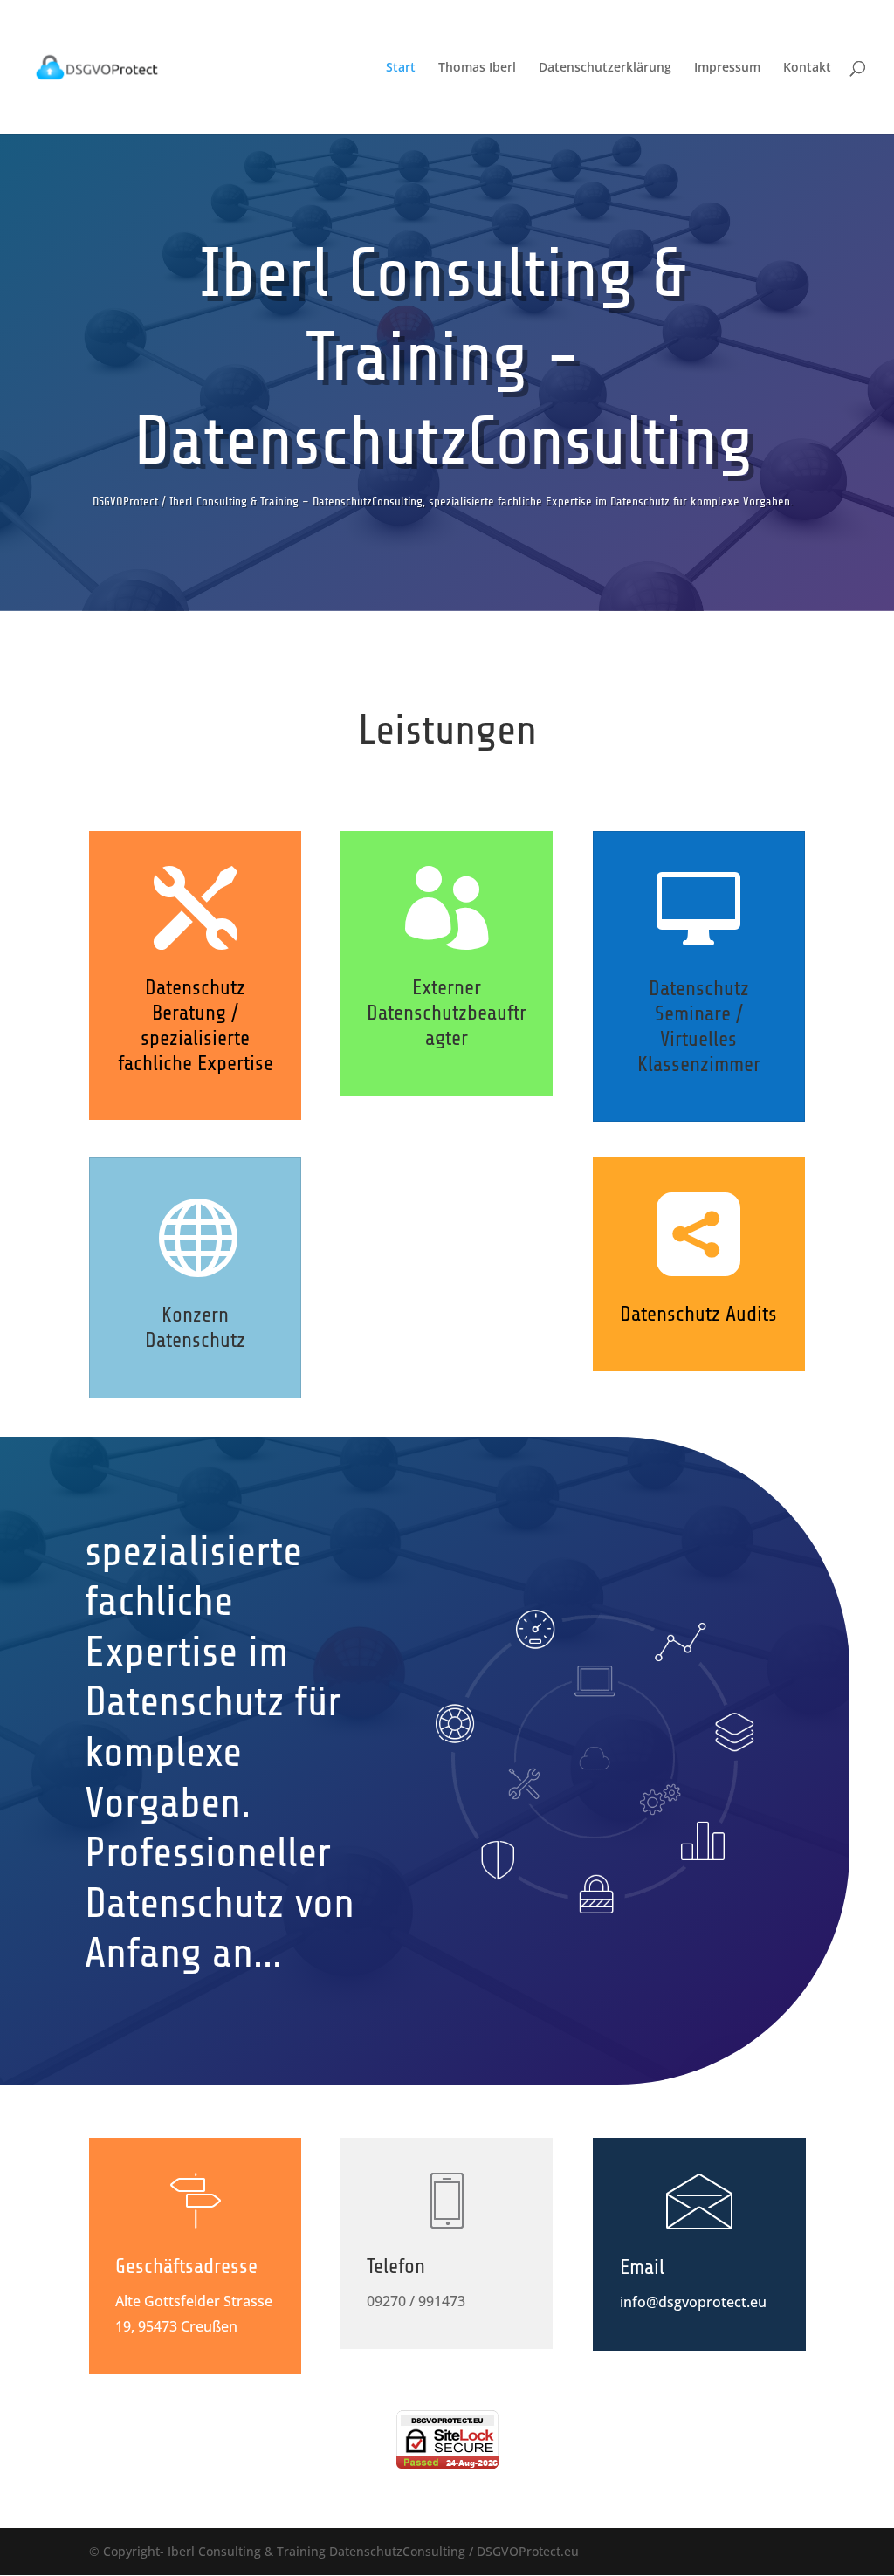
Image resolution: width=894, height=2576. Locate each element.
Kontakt (807, 68)
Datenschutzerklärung (605, 68)
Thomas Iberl (477, 68)
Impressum (727, 68)
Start (401, 68)
